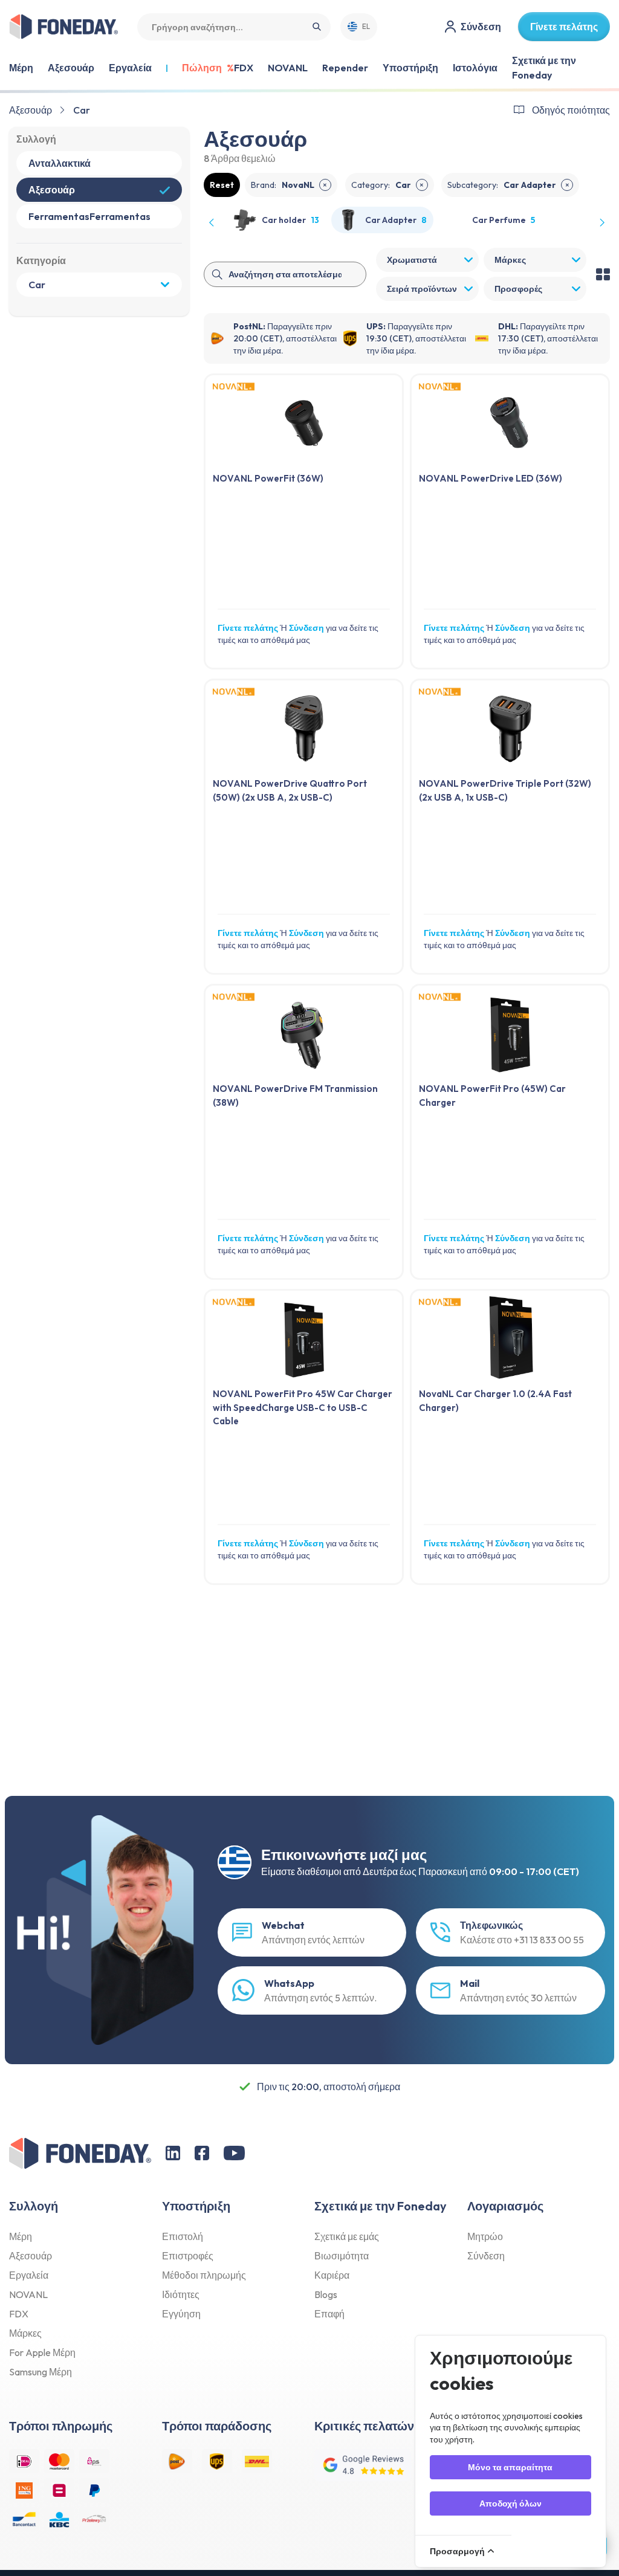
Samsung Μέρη (41, 2372)
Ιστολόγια (475, 68)
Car (82, 110)
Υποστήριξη (410, 68)
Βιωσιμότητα (342, 2256)
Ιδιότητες (181, 2294)
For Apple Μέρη (42, 2352)
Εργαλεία (29, 2275)
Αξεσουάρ (31, 110)
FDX (244, 68)
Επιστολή (183, 2236)
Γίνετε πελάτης (248, 628)
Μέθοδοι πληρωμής (204, 2275)
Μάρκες (25, 2333)
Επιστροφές (188, 2256)
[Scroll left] (212, 222)
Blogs (326, 2294)
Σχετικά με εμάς (347, 2236)
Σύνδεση (306, 628)
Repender (345, 68)
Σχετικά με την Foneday (544, 68)
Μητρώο (485, 2236)
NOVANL (288, 68)
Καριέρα (332, 2275)
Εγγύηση (181, 2314)
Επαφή (329, 2314)
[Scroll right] (601, 222)
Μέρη (21, 2236)
